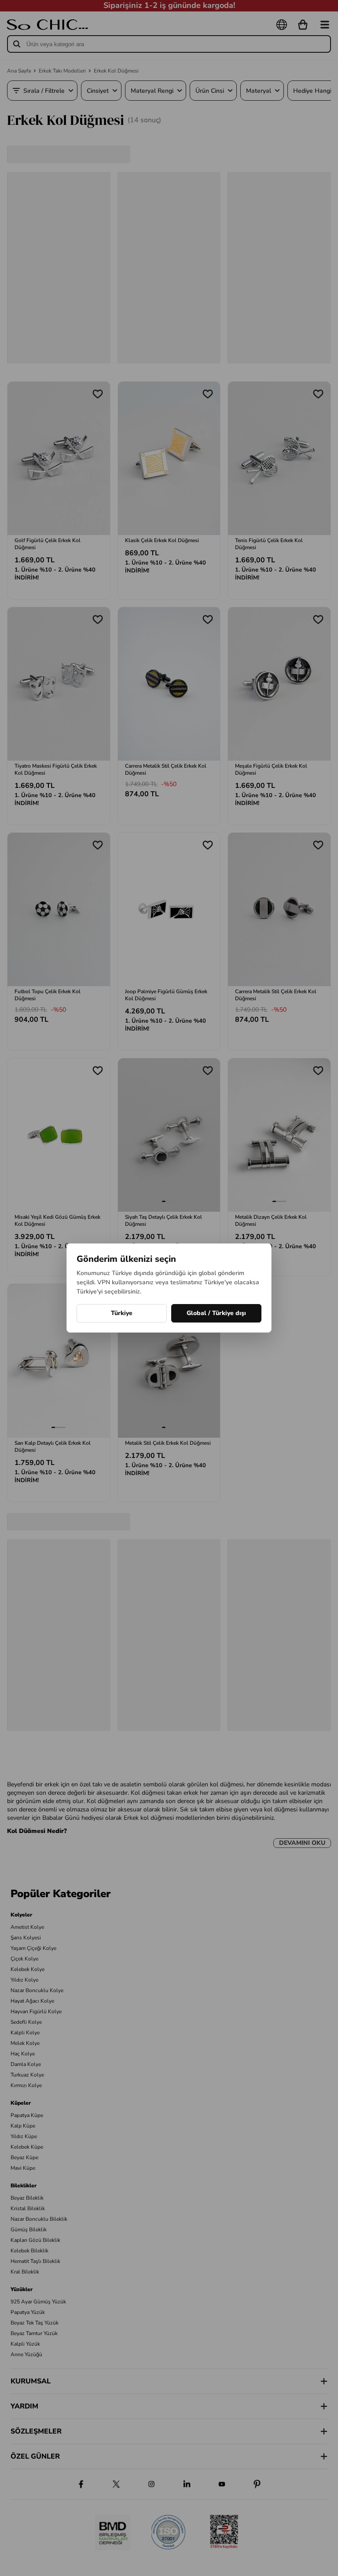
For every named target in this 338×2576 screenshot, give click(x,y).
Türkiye (122, 1313)
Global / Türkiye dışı (216, 1313)
